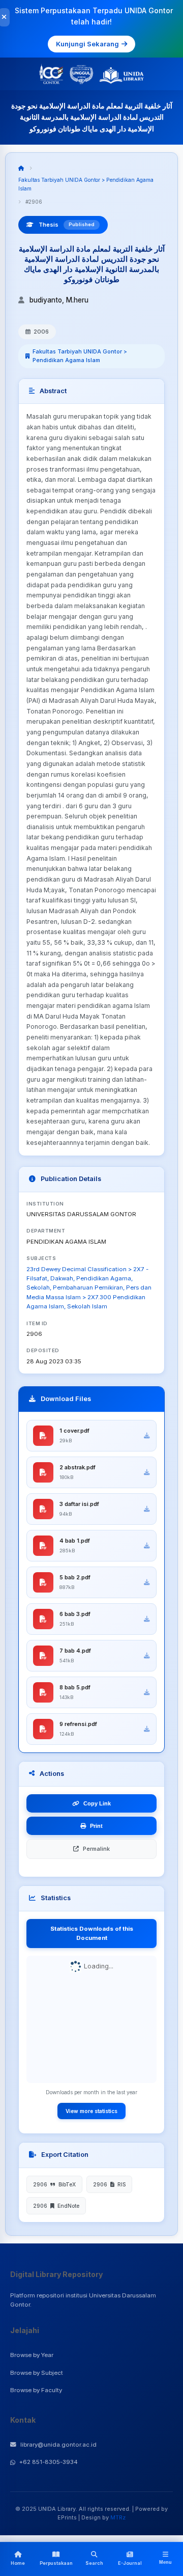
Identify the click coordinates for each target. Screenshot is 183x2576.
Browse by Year (32, 2355)
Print (96, 1826)
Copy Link (97, 1803)
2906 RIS (109, 2184)
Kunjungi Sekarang (87, 44)
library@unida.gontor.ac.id (58, 2445)
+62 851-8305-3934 (49, 2462)
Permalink (96, 1849)
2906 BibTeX (54, 2184)
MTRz (118, 2517)
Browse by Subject (37, 2373)
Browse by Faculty (36, 2390)
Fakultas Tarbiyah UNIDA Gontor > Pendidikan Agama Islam (80, 356)
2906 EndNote (56, 2206)
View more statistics (91, 2111)
